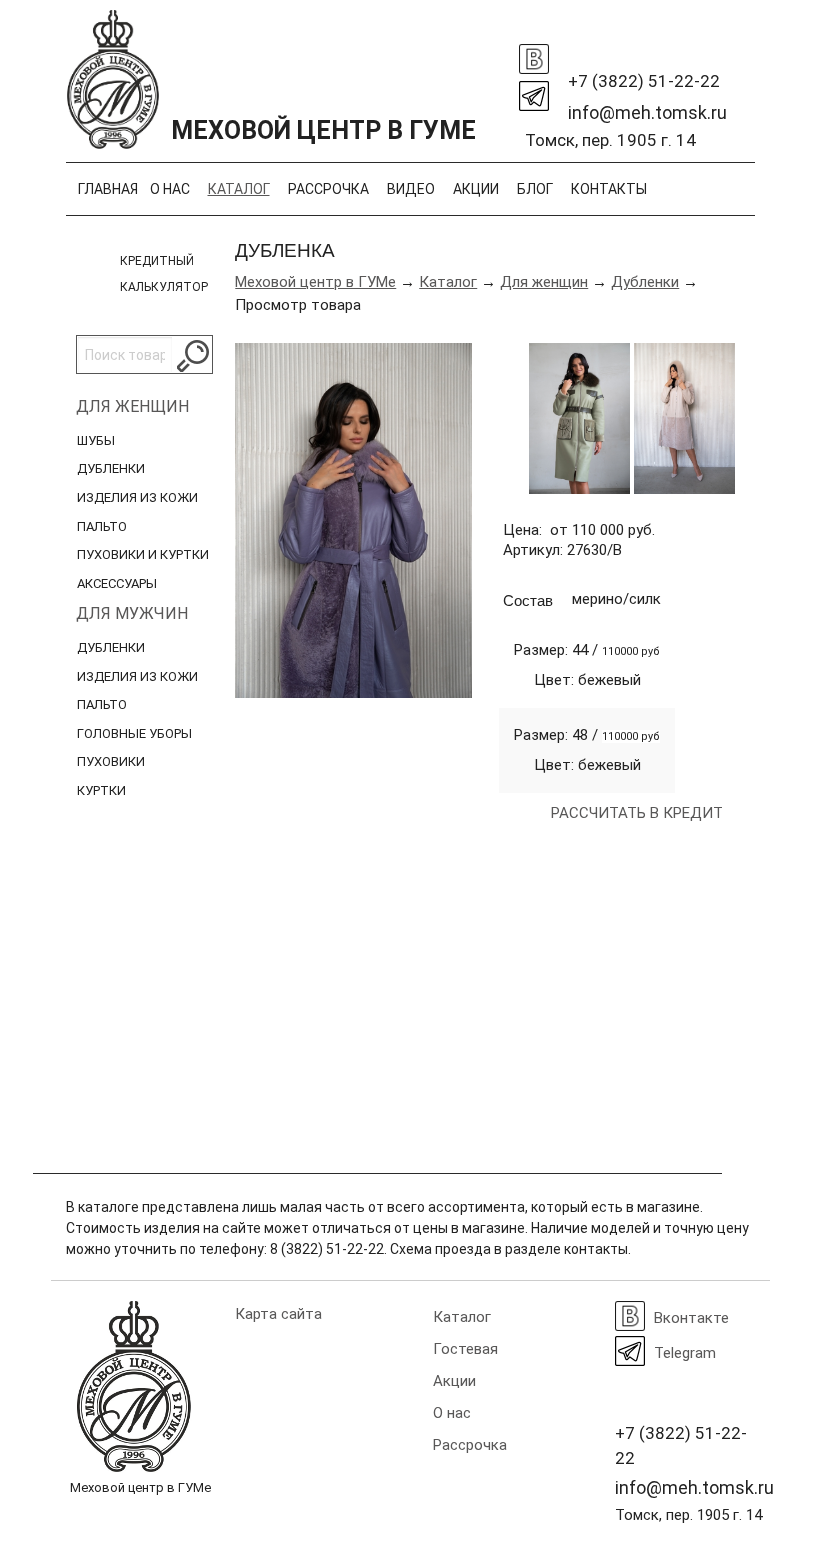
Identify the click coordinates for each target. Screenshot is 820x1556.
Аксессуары (117, 583)
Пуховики (111, 761)
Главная (108, 189)
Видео (411, 189)
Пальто (102, 526)
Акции (476, 189)
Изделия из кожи (137, 497)
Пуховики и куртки (143, 554)
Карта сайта (278, 1314)
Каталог (239, 189)
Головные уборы (134, 733)
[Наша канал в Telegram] (534, 91)
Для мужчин (132, 613)
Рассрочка (328, 189)
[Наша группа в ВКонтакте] (534, 54)
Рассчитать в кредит (637, 813)
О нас (170, 189)
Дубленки (111, 468)
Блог (535, 189)
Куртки (101, 790)
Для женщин (132, 406)
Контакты (609, 189)
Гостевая (465, 1349)
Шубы (96, 440)
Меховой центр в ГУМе (315, 282)
